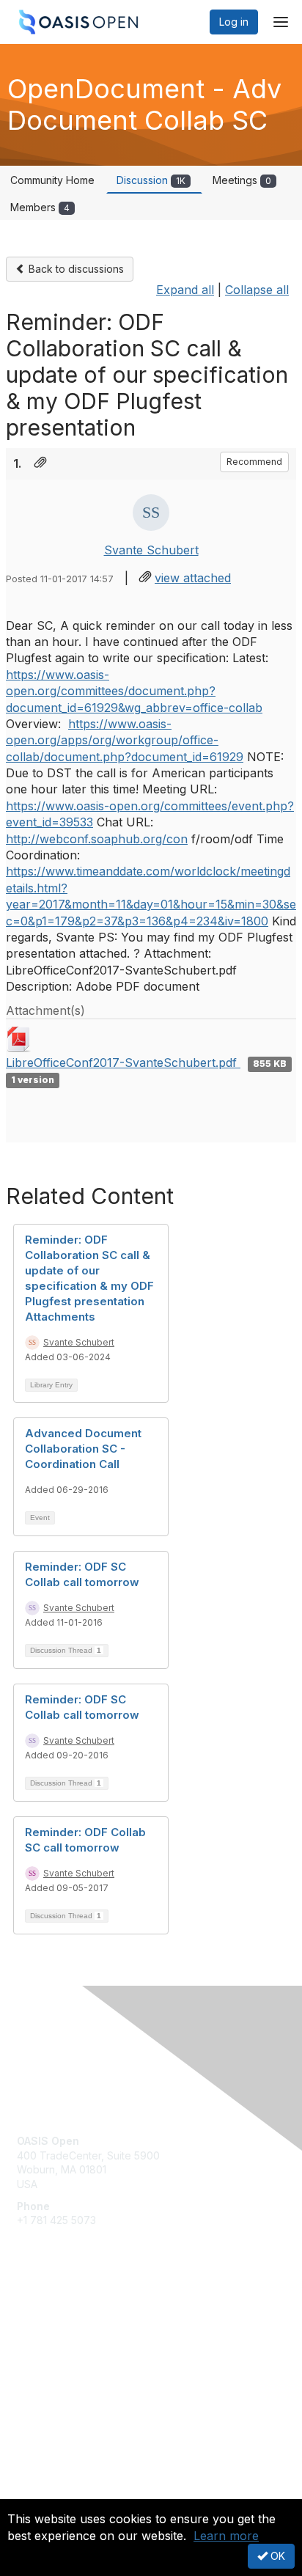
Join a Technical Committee (84, 2360)
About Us (39, 2493)
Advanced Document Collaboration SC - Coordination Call (83, 1449)
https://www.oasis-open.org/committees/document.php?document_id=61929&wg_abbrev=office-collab (134, 691)
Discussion (151, 180)
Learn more (226, 2536)
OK (276, 2556)
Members (40, 207)
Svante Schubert (151, 550)
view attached (193, 578)
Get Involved (48, 2317)
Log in (234, 22)
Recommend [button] (254, 462)
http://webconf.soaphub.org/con (97, 839)
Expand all (185, 290)
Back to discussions (75, 269)
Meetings (242, 180)
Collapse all (257, 290)
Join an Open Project (68, 2338)
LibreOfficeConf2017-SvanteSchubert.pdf (123, 1063)
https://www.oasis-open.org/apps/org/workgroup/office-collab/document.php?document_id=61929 (125, 740)
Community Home (52, 180)
